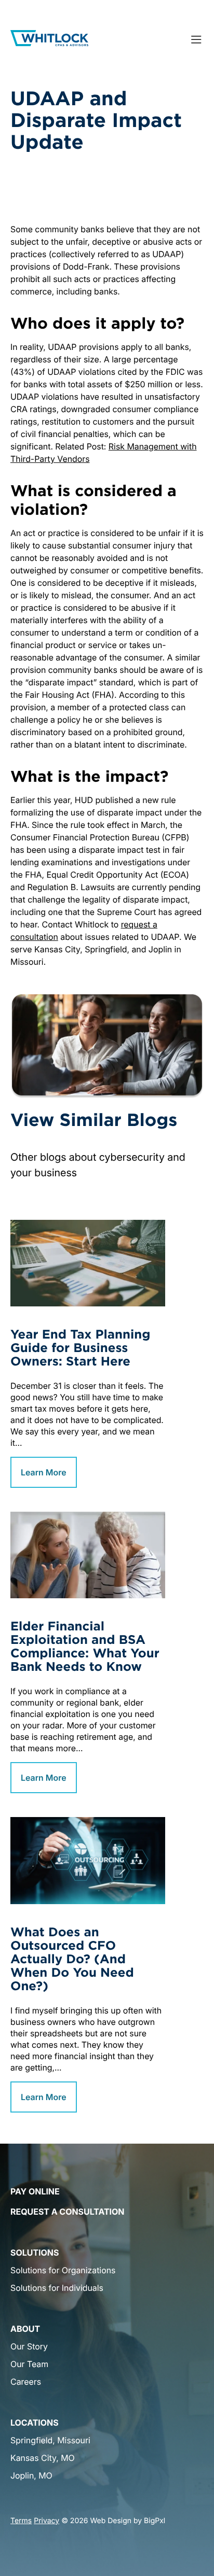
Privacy (46, 2521)
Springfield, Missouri (50, 2440)
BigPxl (155, 2521)
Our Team (29, 2364)
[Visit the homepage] (49, 39)
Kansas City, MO (43, 2458)
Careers (26, 2382)
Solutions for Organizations (63, 2270)
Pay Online (35, 2191)
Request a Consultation (67, 2212)
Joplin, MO (31, 2475)
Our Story (29, 2346)
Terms (21, 2521)
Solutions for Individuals (57, 2288)
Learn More (44, 1472)
